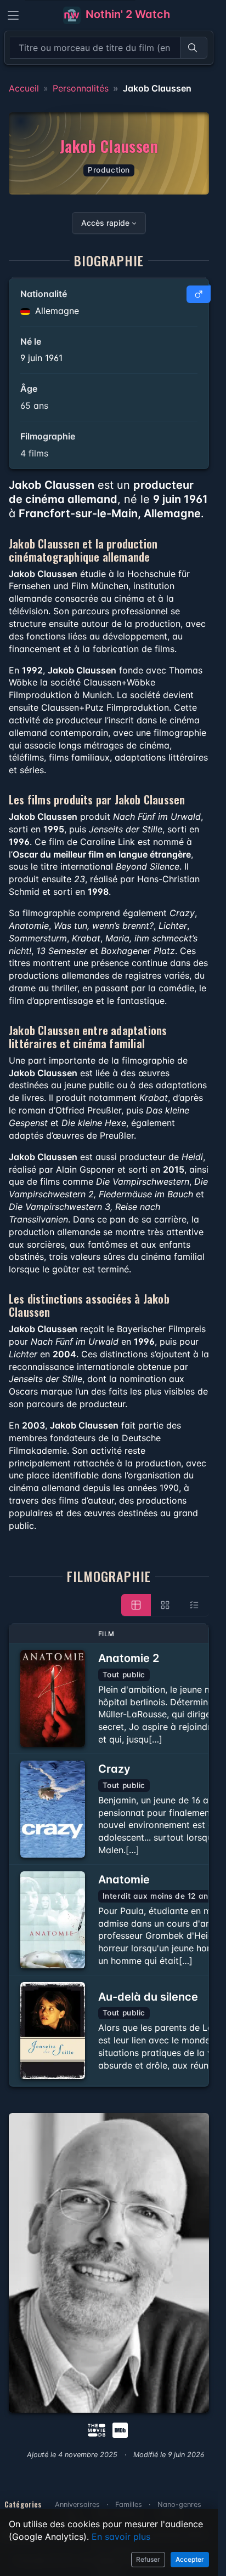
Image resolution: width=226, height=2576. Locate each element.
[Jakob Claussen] (109, 2263)
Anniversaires (77, 2504)
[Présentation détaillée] (136, 1605)
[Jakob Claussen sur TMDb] (97, 2429)
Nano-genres (179, 2504)
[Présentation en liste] (194, 1605)
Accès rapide (105, 223)
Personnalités (81, 88)
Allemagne (56, 311)
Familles (129, 2504)
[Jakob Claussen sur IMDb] (121, 2429)
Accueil (24, 88)
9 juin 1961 (41, 358)
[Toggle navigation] (13, 15)
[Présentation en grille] (165, 1605)
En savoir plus (121, 2537)
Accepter (190, 2559)
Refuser (148, 2559)
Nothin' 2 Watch (126, 14)
